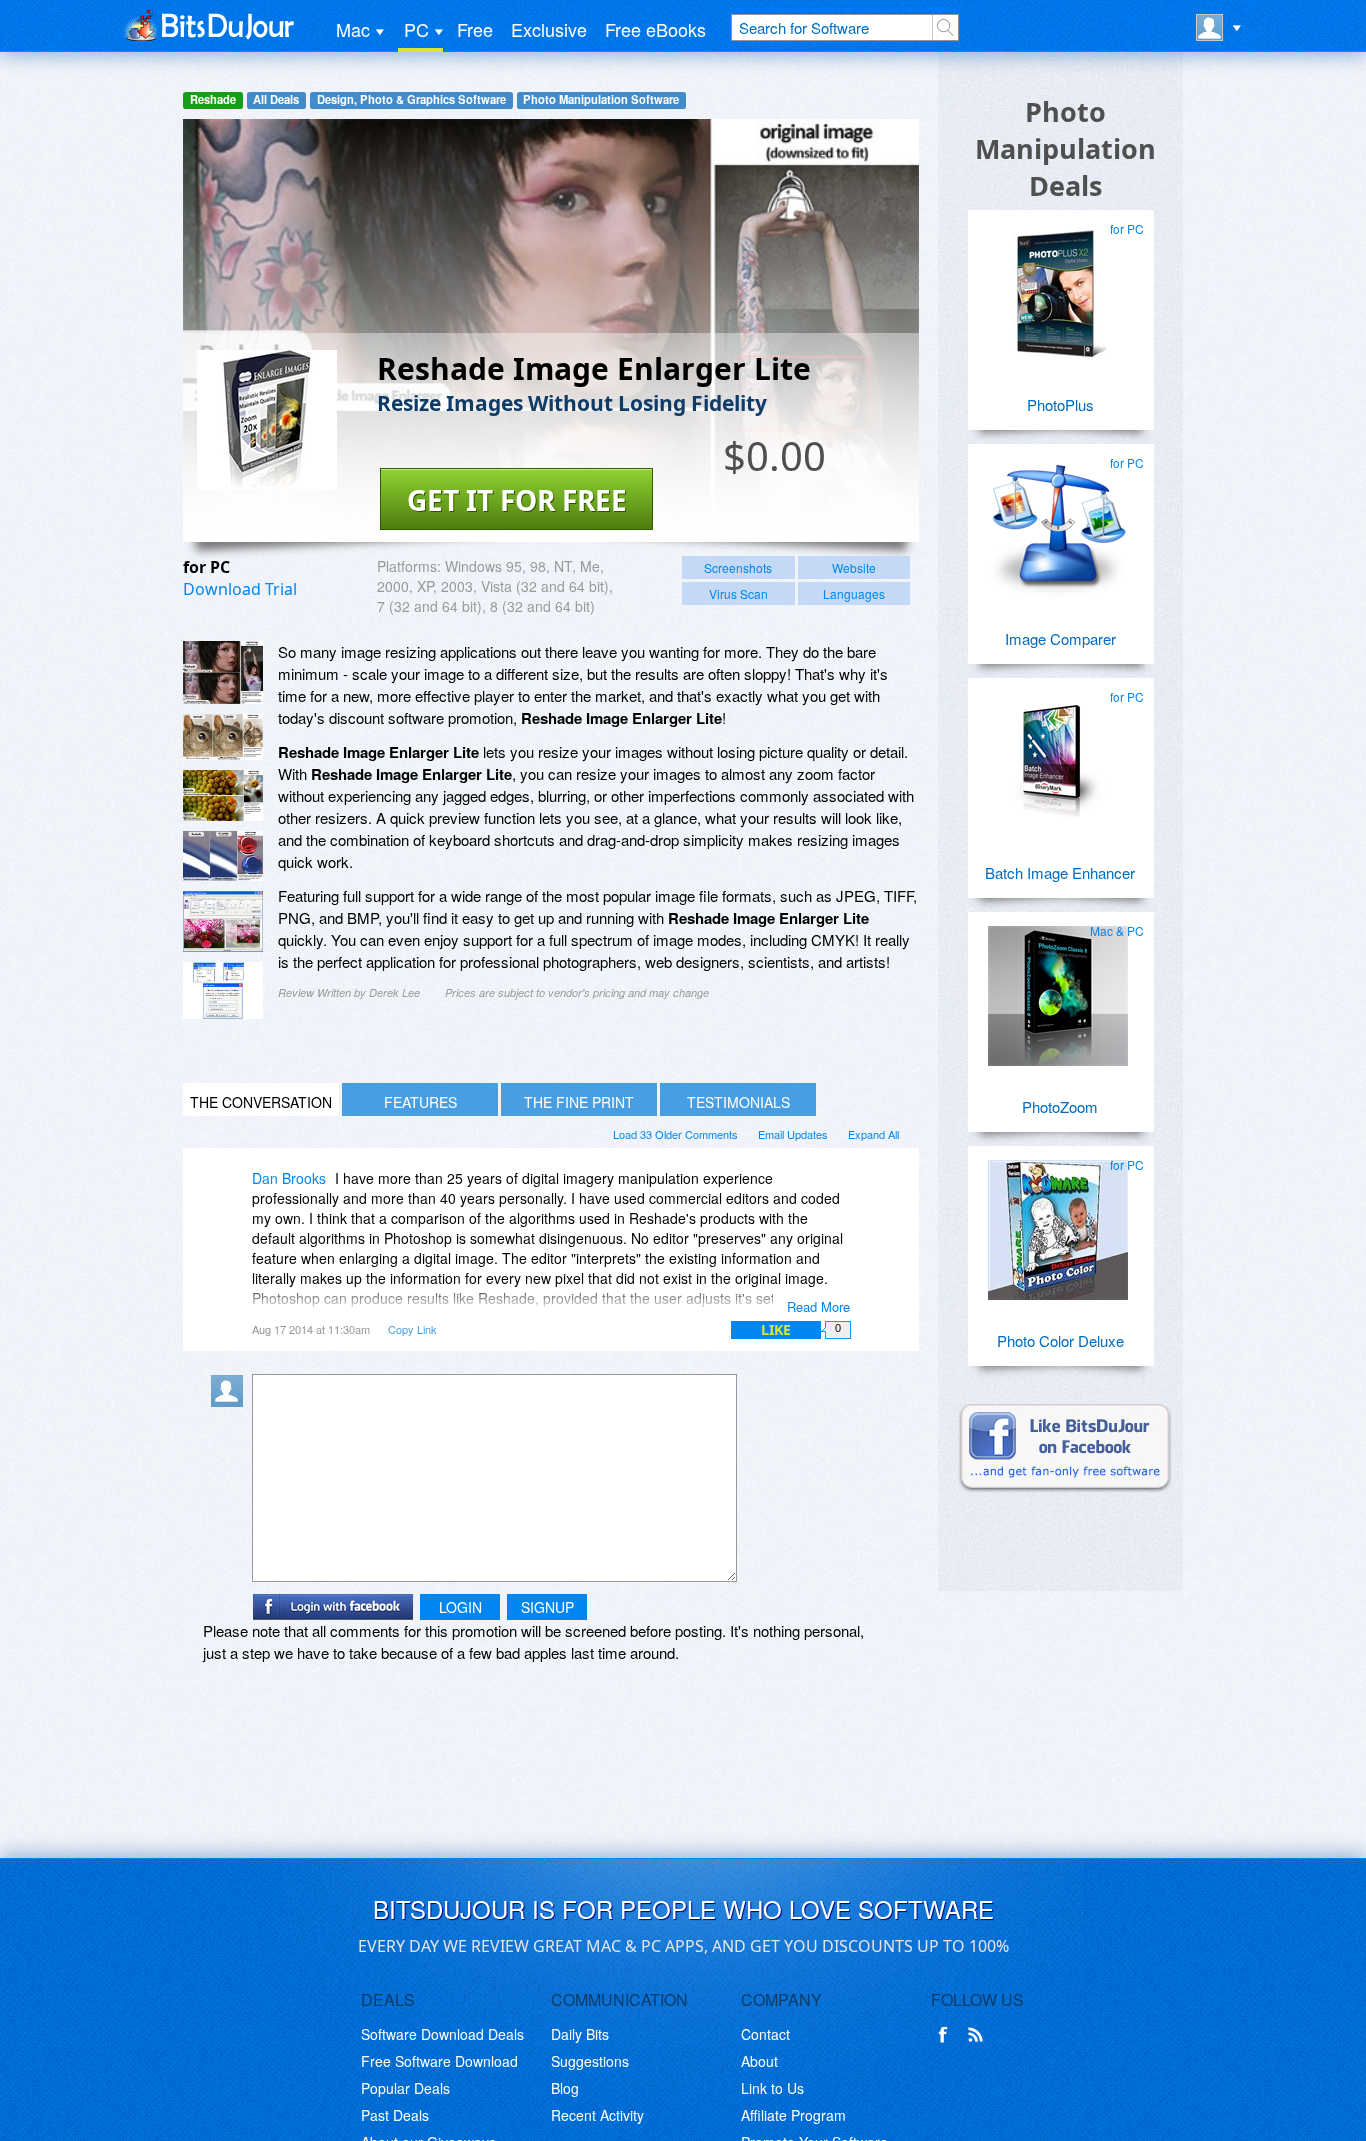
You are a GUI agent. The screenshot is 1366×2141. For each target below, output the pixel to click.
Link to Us (772, 2088)
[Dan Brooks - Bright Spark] (231, 1192)
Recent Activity (597, 2115)
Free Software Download (439, 2061)
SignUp (547, 1607)
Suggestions (590, 2061)
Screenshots (738, 567)
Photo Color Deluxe (1060, 1340)
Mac (353, 29)
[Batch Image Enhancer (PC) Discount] (1058, 754)
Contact (765, 2034)
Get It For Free (517, 500)
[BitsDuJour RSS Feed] (979, 2035)
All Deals (276, 99)
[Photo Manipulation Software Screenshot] (223, 736)
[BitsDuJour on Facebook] (947, 2035)
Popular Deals (405, 2088)
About (759, 2061)
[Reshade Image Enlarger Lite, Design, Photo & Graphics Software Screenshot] (223, 856)
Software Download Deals (442, 2034)
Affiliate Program (793, 2115)
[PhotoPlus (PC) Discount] (1058, 286)
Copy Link (412, 1329)
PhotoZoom (1060, 1106)
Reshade (213, 99)
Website (854, 567)
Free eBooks (655, 29)
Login (460, 1607)
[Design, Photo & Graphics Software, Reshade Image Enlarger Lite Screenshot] (223, 991)
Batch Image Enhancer (1060, 872)
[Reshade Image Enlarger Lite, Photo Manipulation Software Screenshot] (223, 796)
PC (416, 29)
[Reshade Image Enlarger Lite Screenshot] (223, 672)
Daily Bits (580, 2034)
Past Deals (395, 2115)
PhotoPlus (1060, 404)
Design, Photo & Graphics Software (411, 99)
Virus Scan (738, 593)
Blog (565, 2088)
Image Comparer (1060, 638)
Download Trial (240, 589)
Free (475, 29)
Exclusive (549, 29)
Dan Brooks (289, 1178)
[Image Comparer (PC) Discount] (1058, 520)
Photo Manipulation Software (601, 99)
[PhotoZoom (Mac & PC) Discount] (1058, 988)
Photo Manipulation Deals (1065, 148)
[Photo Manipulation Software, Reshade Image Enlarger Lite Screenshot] (223, 921)
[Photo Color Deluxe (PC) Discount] (1058, 1222)
